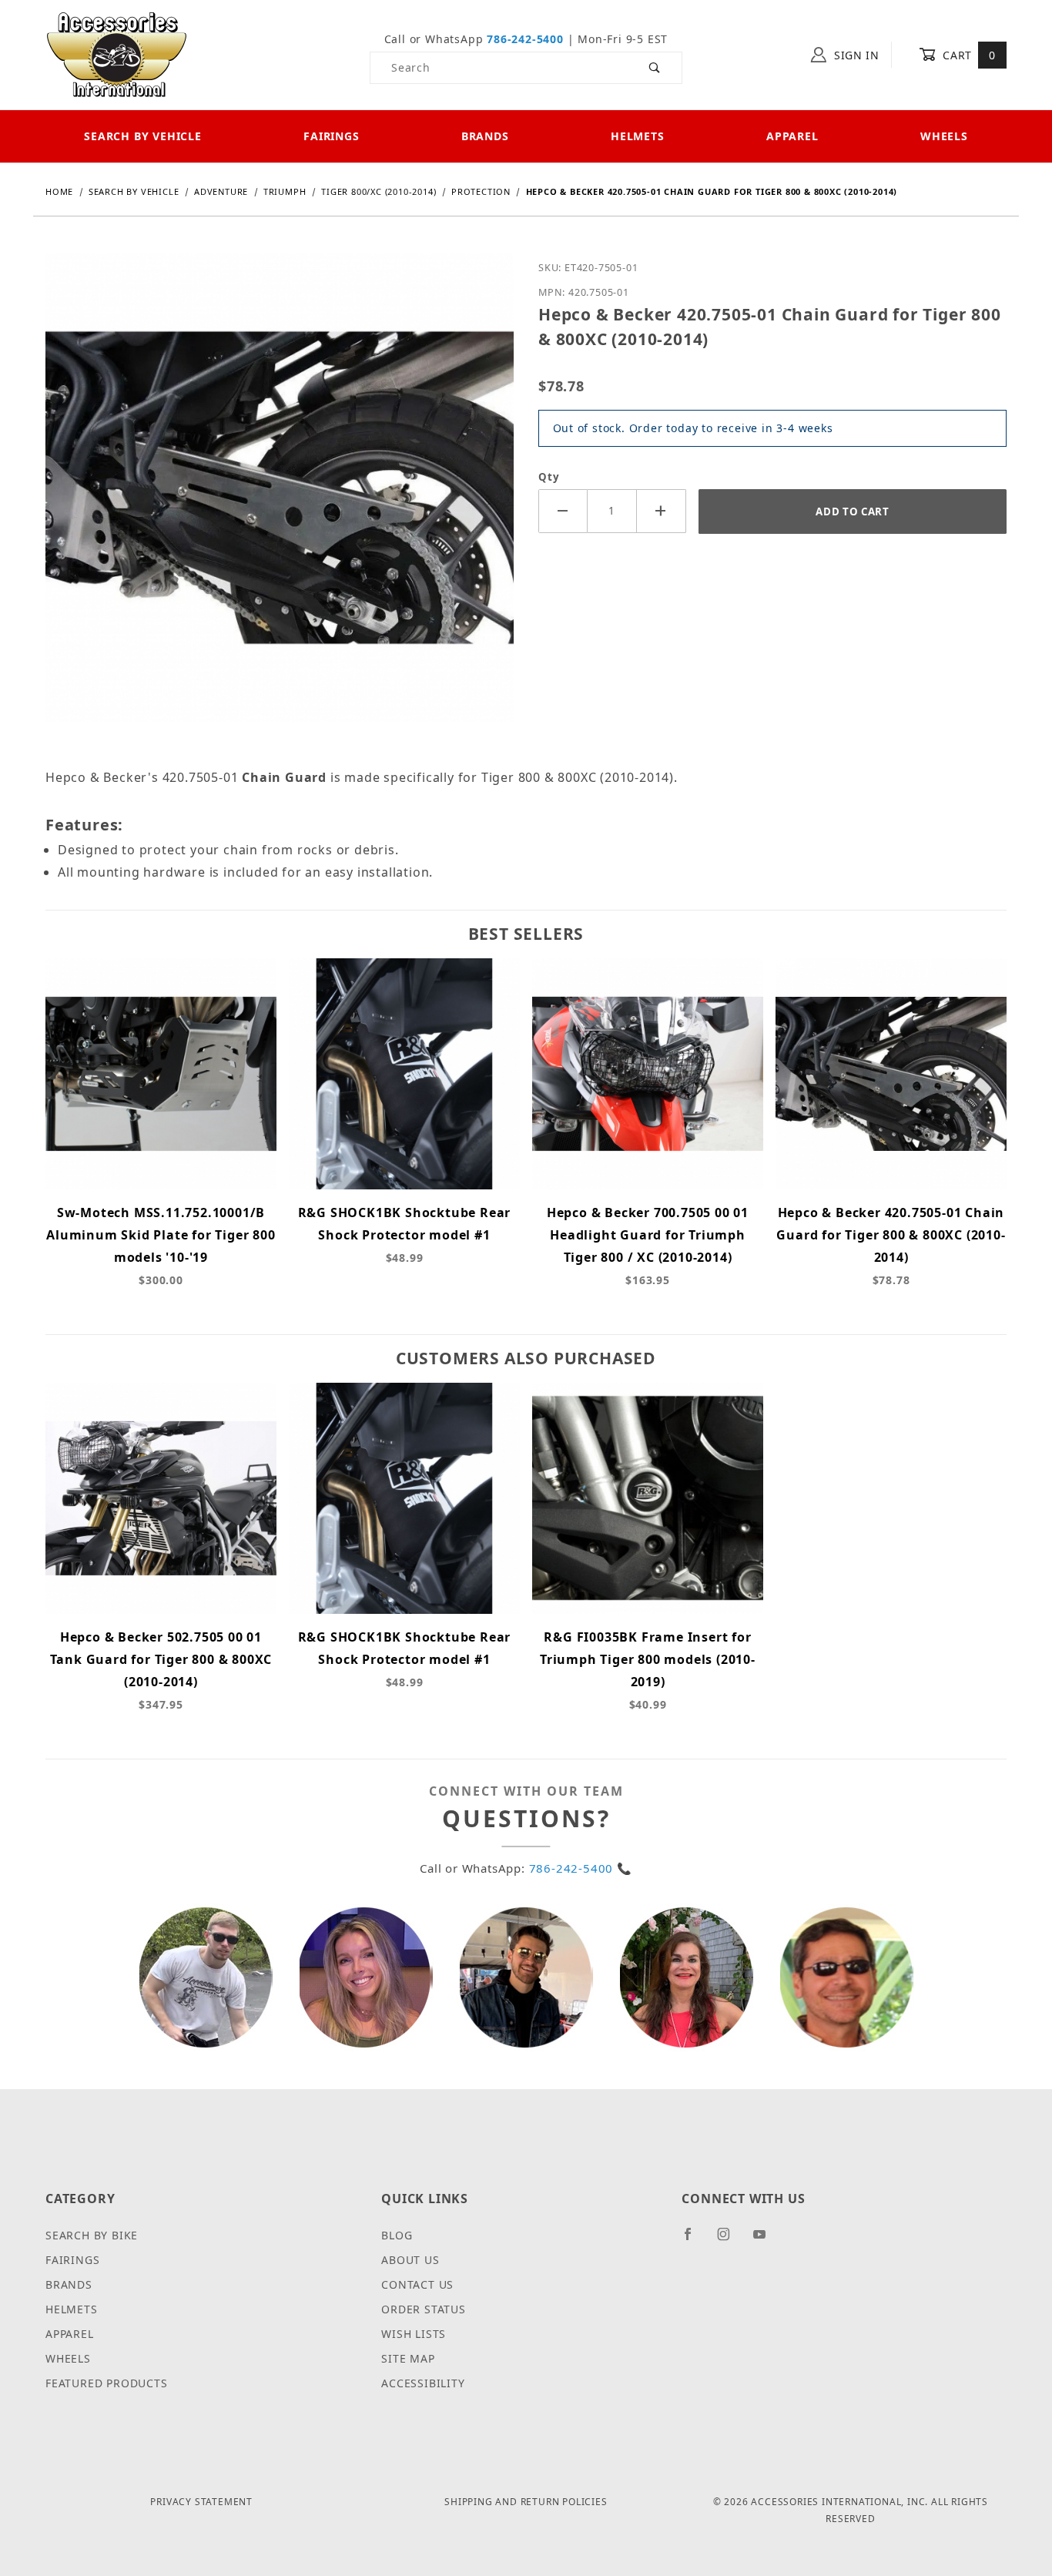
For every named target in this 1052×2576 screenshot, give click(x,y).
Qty (549, 477)
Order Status (424, 2309)
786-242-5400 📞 (581, 1868)
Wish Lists (414, 2334)
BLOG (397, 2235)
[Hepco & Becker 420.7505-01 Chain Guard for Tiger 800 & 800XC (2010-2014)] (280, 499)
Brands (485, 136)
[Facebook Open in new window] (694, 2240)
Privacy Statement (201, 2502)
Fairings (331, 136)
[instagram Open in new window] (730, 2240)
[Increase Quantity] (662, 511)
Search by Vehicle (143, 136)
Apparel (792, 136)
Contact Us (417, 2284)
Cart (968, 55)
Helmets (638, 136)
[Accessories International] (117, 54)
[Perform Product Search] (655, 68)
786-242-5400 (525, 39)
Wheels (944, 136)
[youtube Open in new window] (766, 2240)
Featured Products (107, 2383)
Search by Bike (92, 2235)
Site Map (408, 2358)
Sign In (855, 55)
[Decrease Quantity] (563, 511)
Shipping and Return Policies (526, 2502)
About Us (410, 2260)
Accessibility (423, 2383)
